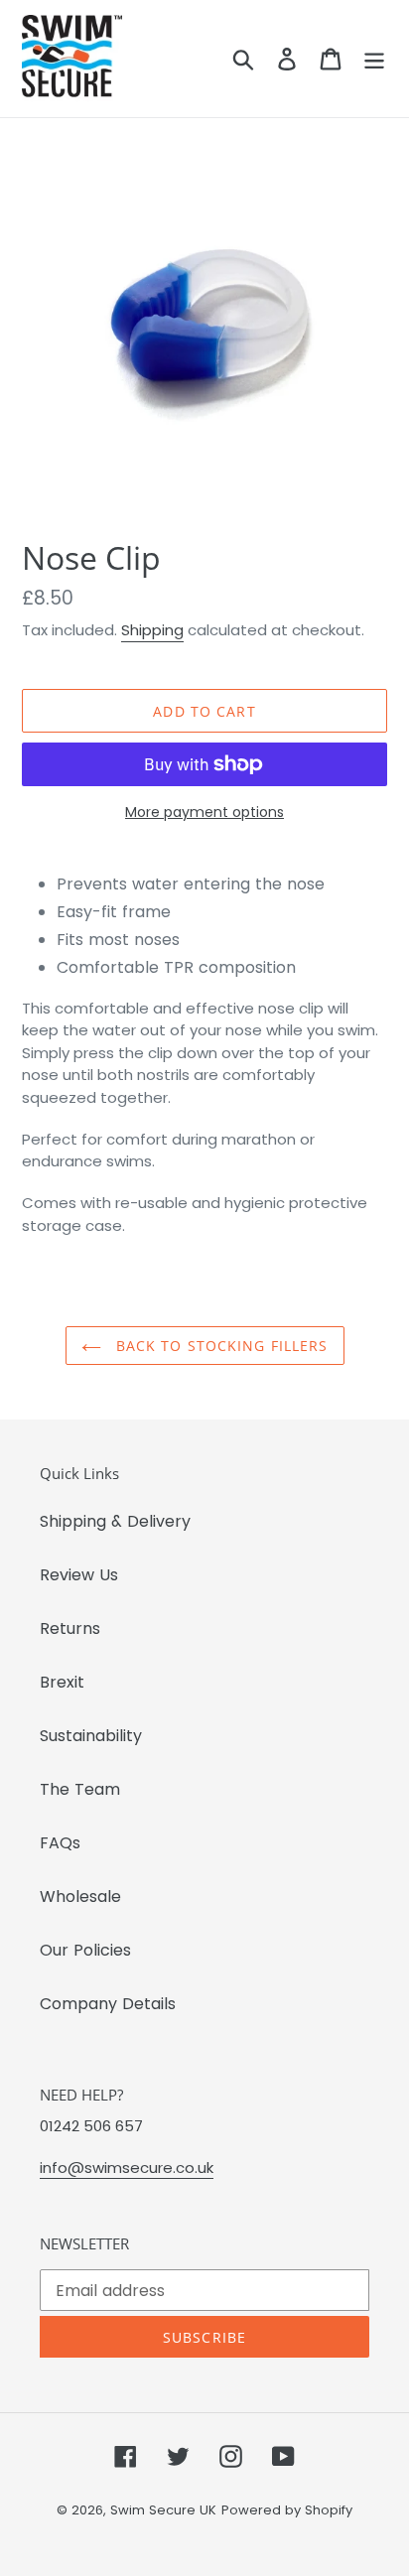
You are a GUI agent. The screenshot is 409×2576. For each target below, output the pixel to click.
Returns (70, 1628)
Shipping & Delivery (115, 1521)
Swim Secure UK (163, 2510)
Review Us (79, 1575)
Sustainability (91, 1736)
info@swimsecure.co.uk (127, 2168)
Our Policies (85, 1950)
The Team (80, 1789)
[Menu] (374, 59)
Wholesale (80, 1897)
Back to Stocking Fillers (220, 1346)
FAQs (60, 1843)
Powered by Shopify (287, 2510)
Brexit (62, 1682)
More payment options (204, 812)
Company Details (108, 2004)
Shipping (152, 630)
